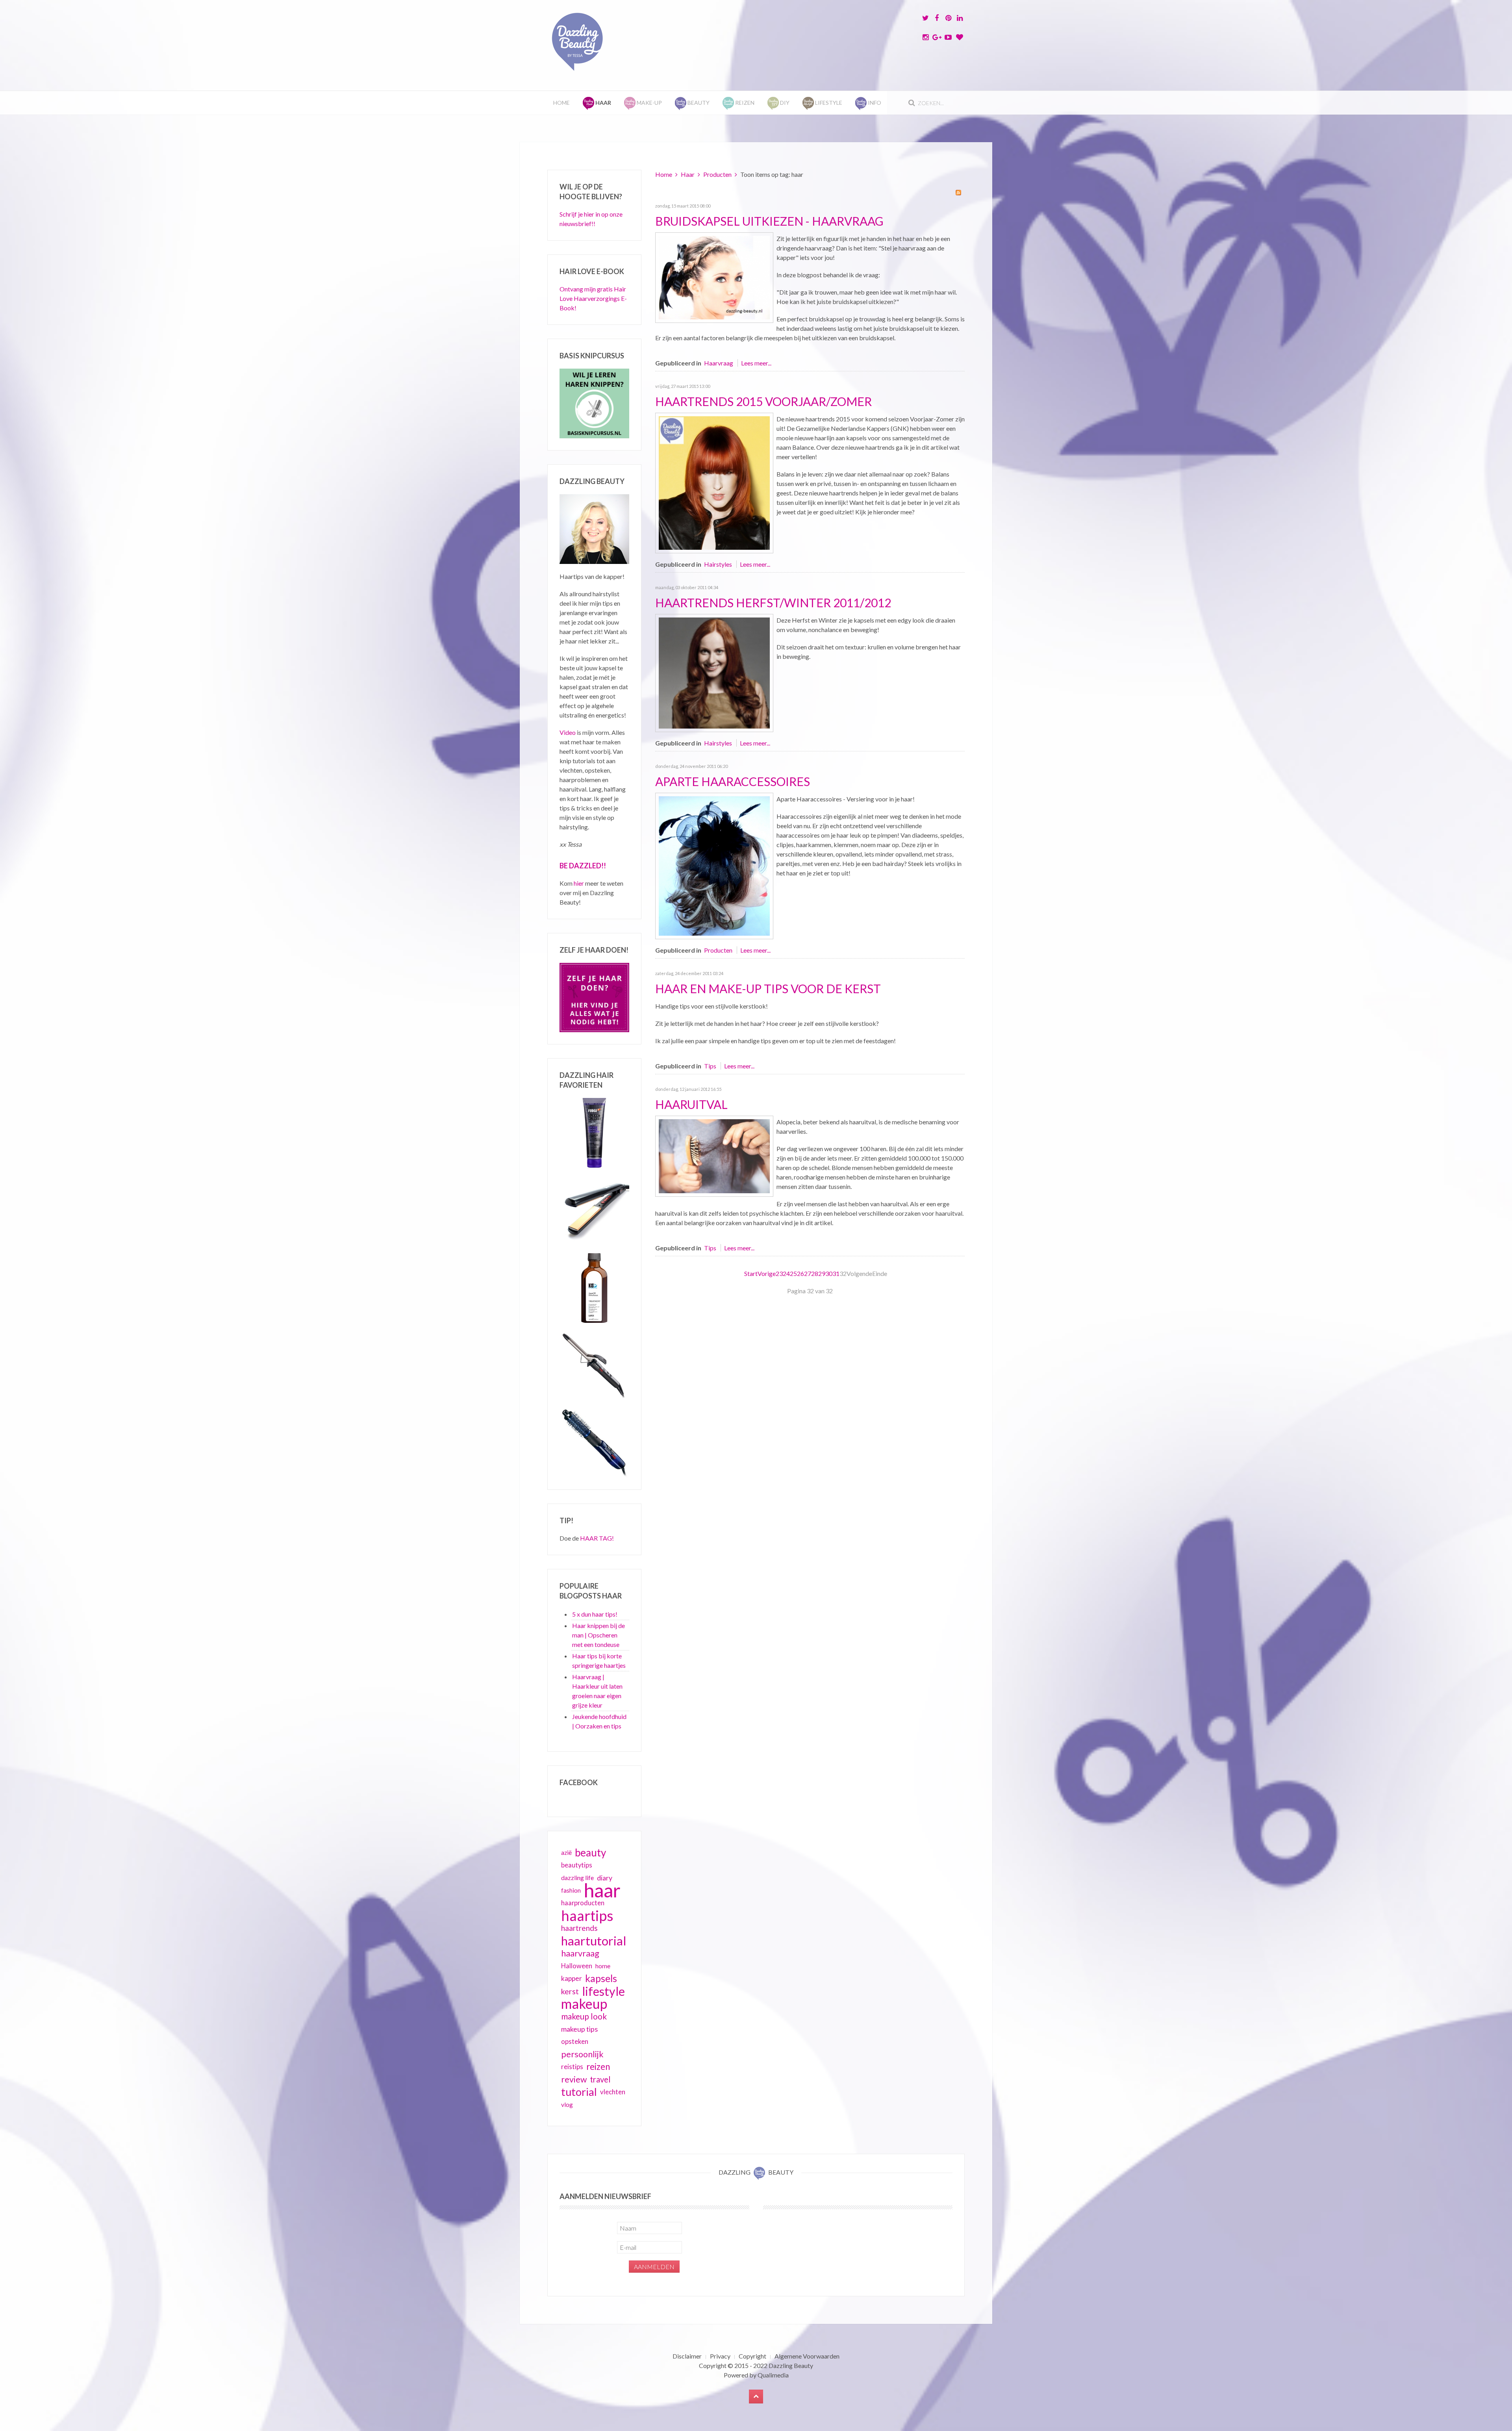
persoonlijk (582, 2054)
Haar (688, 174)
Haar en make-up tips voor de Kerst (768, 988)
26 (800, 1273)
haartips (587, 1916)
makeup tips (579, 2029)
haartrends (579, 1928)
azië (566, 1852)
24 (786, 1273)
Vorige (767, 1273)
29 (822, 1273)
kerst (570, 1991)
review (574, 2079)
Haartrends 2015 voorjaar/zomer (763, 401)
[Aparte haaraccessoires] (714, 865)
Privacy (720, 2356)
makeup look (584, 2016)
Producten (717, 174)
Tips (710, 1066)
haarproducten (583, 1903)
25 (793, 1273)
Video (568, 732)
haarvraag (580, 1953)
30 (829, 1273)
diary (605, 1878)
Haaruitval (691, 1104)
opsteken (575, 2041)
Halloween (577, 1966)
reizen (598, 2067)
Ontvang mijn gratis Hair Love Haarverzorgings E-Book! (593, 298)
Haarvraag (719, 363)
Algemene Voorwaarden (807, 2356)
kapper (572, 1978)
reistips (572, 2067)
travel (600, 2079)
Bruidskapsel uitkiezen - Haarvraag (769, 221)
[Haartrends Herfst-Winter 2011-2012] (714, 672)
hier (579, 883)
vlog (567, 2105)
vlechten (613, 2092)
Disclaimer (687, 2356)
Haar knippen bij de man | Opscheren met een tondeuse (598, 1635)
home (603, 1966)
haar (602, 1890)
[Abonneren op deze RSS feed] (958, 193)
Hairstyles (718, 564)
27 (808, 1273)
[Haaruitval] (714, 1155)
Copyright (752, 2356)
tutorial (579, 2092)
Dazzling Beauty (791, 2365)
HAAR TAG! (597, 1538)
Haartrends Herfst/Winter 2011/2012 (773, 603)
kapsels (601, 1978)
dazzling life (577, 1877)
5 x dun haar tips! (595, 1614)
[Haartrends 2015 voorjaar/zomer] (714, 482)
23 (779, 1273)
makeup (584, 2004)
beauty (590, 1852)
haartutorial (594, 1941)
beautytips (577, 1865)
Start (751, 1273)
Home (561, 103)
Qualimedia (773, 2375)
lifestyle (603, 1991)
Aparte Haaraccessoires (733, 781)
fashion (571, 1890)
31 (836, 1273)
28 (815, 1273)
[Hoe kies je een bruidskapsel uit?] (714, 277)
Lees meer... (756, 363)
